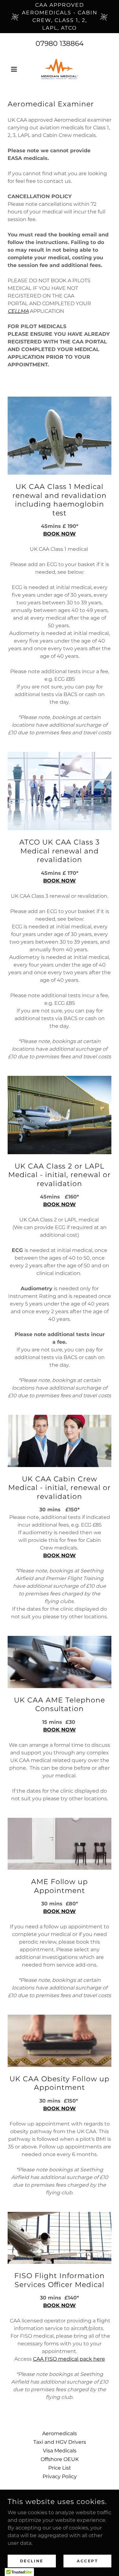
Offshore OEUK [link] (60, 2459)
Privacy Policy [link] (60, 2476)
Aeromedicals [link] (60, 2433)
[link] (59, 69)
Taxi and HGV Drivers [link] (60, 2442)
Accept (87, 2561)
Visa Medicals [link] (60, 2451)
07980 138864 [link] (60, 43)
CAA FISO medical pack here (69, 2359)
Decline (32, 2561)
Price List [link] (60, 2468)
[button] (15, 69)
